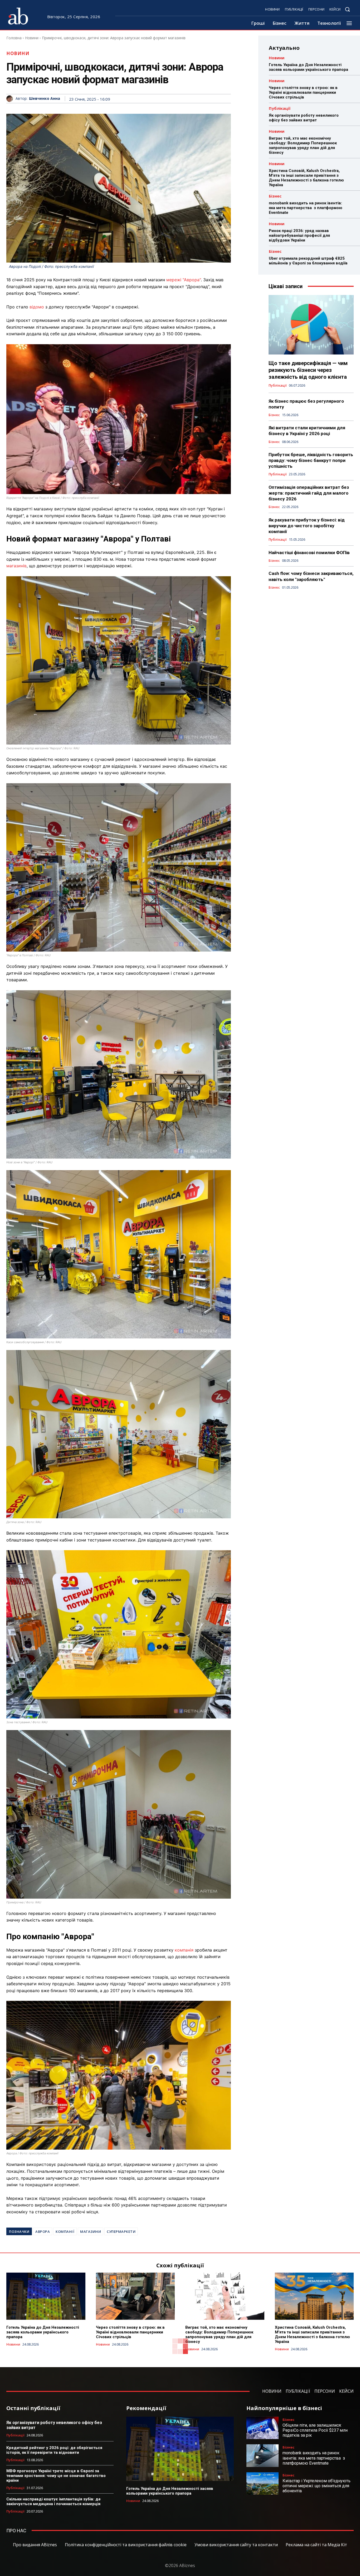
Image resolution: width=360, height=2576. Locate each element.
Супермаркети (121, 2232)
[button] (347, 9)
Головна (14, 38)
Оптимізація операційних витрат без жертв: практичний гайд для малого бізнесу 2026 (309, 493)
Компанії (65, 2232)
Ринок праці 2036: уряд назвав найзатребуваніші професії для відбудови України (299, 235)
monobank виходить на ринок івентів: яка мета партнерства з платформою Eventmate (306, 208)
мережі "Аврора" (184, 280)
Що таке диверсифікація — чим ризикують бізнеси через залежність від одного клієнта (308, 370)
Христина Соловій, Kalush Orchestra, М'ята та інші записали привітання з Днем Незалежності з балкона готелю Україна (306, 178)
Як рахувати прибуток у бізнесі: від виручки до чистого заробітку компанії (307, 526)
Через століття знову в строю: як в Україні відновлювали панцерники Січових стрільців (303, 92)
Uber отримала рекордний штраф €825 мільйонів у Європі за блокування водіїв (308, 261)
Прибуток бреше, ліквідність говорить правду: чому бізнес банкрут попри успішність (311, 460)
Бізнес (275, 196)
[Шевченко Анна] (11, 99)
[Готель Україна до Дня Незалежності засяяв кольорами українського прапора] (46, 2296)
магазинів (16, 566)
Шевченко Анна (45, 99)
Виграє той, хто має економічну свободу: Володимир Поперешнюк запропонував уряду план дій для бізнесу (303, 145)
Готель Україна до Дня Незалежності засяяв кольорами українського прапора (308, 67)
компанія (184, 1950)
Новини (32, 38)
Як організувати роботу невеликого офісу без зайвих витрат (304, 118)
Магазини (91, 2232)
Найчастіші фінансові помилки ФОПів (309, 553)
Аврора (43, 2232)
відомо (37, 307)
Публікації (280, 108)
